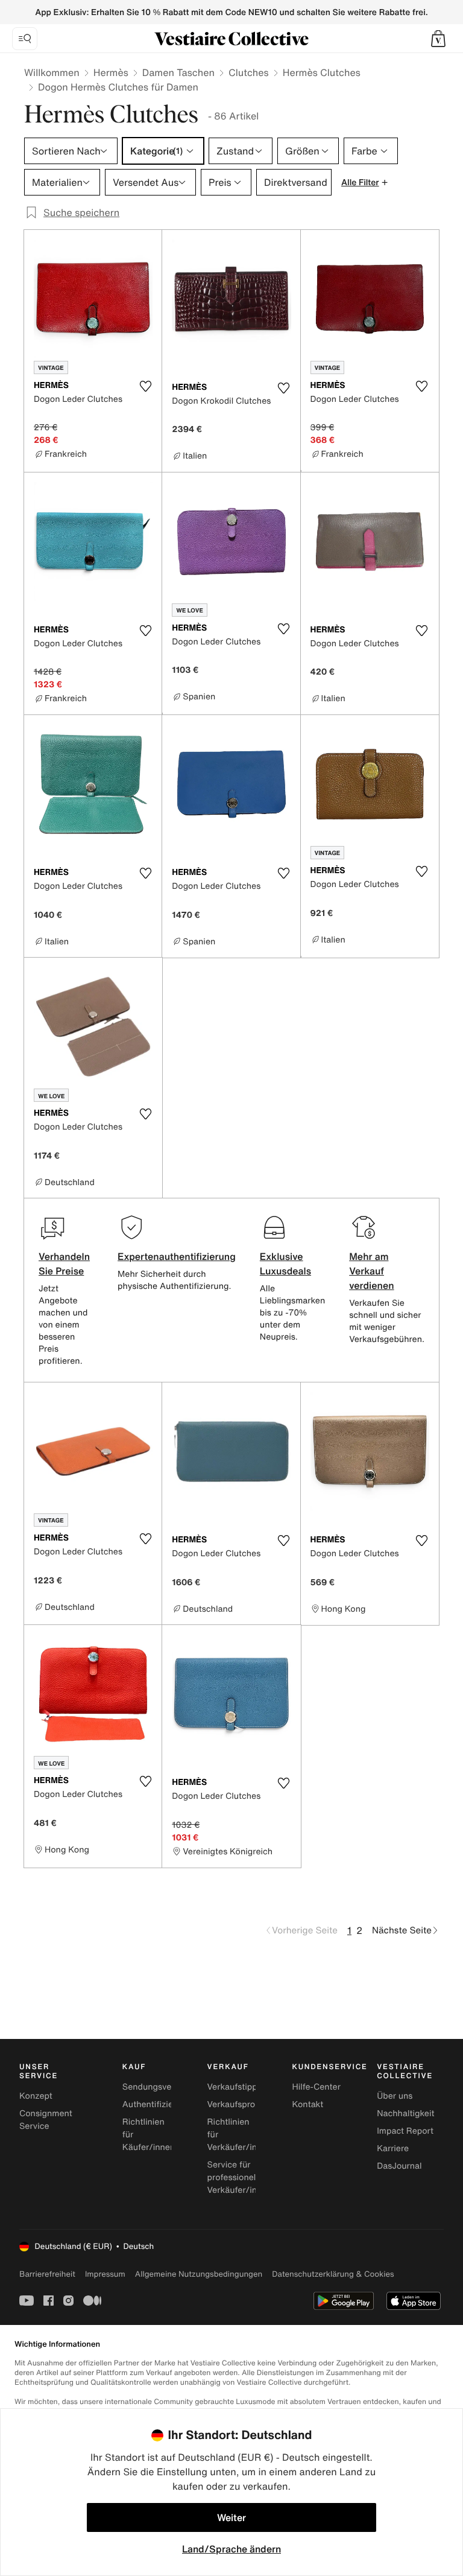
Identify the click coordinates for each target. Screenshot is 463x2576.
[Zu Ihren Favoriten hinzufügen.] (145, 386)
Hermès (111, 72)
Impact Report (405, 2131)
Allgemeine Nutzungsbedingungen (199, 2274)
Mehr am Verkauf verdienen (371, 1271)
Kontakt (307, 2104)
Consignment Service (46, 2120)
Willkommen (52, 72)
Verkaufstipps (235, 2087)
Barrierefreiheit (47, 2274)
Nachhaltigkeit (405, 2113)
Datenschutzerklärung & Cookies (333, 2274)
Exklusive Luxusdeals (285, 1264)
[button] (438, 39)
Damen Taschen (178, 72)
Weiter (231, 2517)
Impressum (105, 2274)
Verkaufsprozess (240, 2104)
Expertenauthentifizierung (177, 1256)
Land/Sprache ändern (231, 2549)
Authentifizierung (157, 2104)
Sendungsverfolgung (164, 2087)
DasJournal (399, 2166)
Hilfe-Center (316, 2087)
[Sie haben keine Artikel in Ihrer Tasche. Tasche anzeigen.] (438, 39)
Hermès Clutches (322, 72)
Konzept (36, 2096)
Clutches (249, 72)
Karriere (393, 2148)
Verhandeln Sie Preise (64, 1264)
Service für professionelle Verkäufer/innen (240, 2177)
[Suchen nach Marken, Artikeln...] (25, 39)
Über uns (395, 2096)
